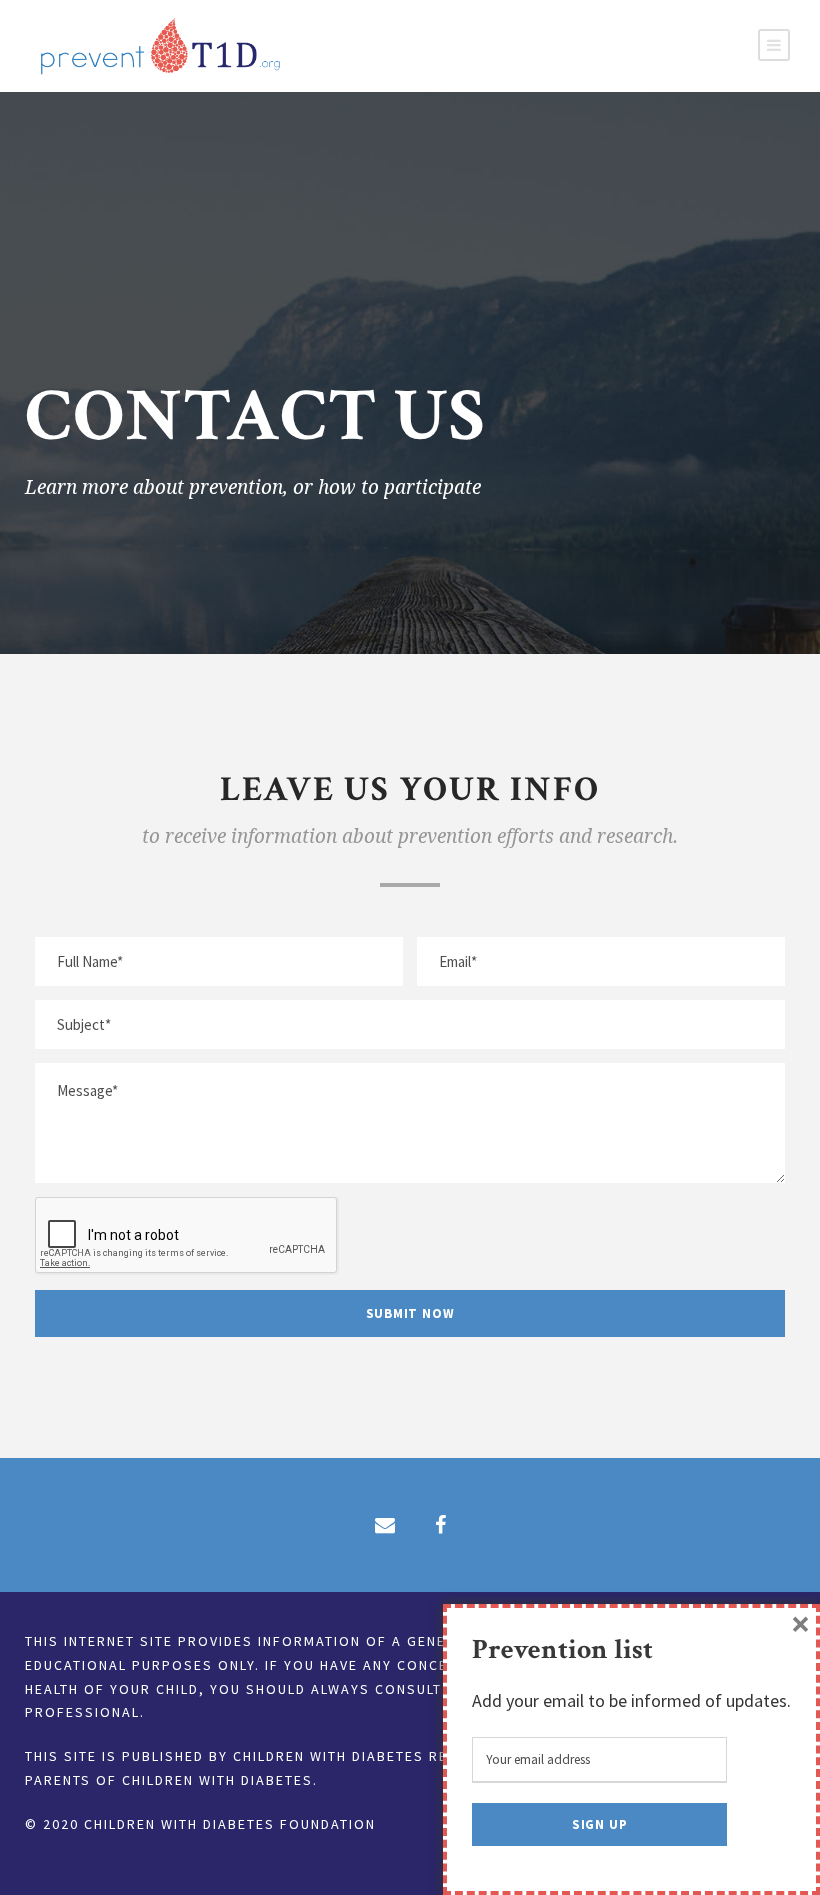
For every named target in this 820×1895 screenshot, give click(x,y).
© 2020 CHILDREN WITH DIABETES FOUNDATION (200, 1824)
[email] (385, 1524)
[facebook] (440, 1524)
